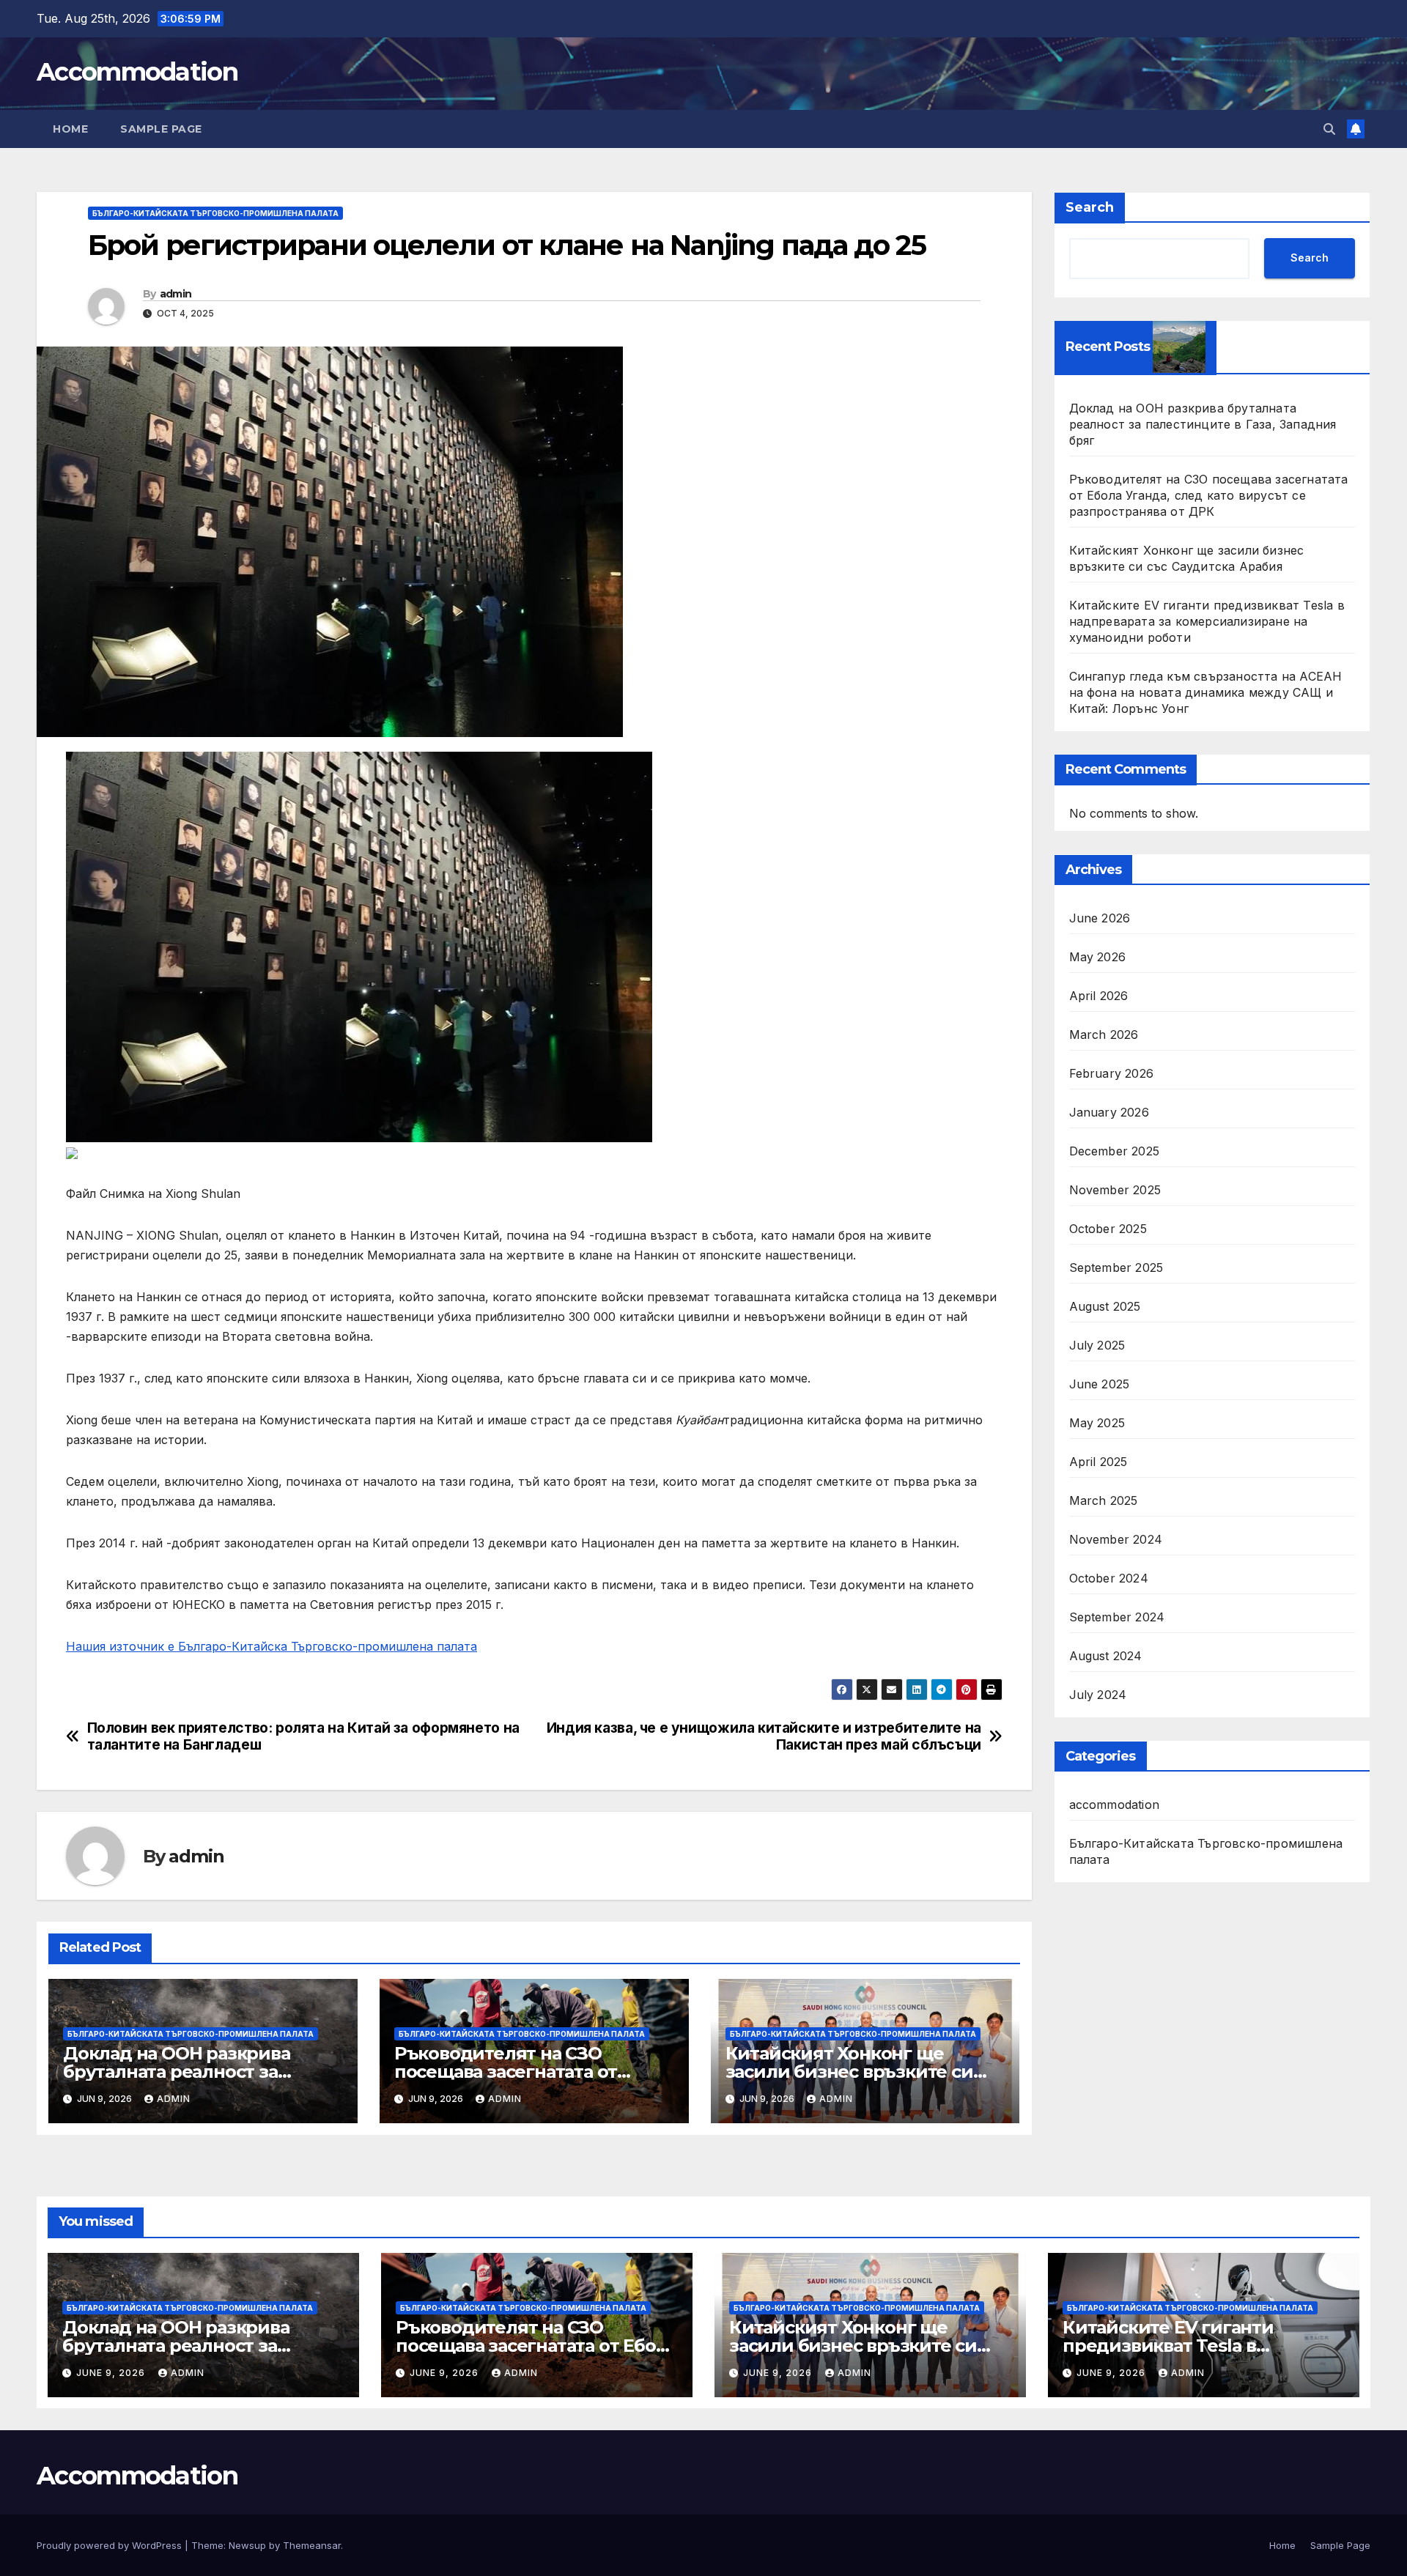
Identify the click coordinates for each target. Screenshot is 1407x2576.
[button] (1329, 129)
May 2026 (1098, 958)
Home (70, 129)
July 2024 (1098, 1695)
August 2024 (1106, 1657)
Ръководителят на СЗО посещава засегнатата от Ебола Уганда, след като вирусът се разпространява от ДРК (1209, 495)
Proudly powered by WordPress (111, 2545)
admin (176, 294)
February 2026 (1112, 1074)
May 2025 (1097, 1424)
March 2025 (1104, 1501)
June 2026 (1100, 919)
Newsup (247, 2545)
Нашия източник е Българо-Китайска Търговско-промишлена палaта (272, 1646)
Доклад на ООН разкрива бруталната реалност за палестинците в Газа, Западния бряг (1203, 424)
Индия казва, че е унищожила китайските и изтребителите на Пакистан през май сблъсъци (764, 1736)
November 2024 (1116, 1540)
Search (1090, 207)
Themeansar (312, 2545)
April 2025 (1098, 1462)
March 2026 (1104, 1035)
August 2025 (1105, 1307)
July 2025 (1097, 1346)
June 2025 (1100, 1385)
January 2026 (1109, 1113)
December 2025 (1115, 1152)
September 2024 (1117, 1618)
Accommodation (137, 72)
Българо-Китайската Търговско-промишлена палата (215, 213)
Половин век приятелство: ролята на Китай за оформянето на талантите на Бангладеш (303, 1736)
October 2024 (1109, 1579)
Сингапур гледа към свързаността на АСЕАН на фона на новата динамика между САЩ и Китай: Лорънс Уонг (1206, 692)
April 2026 (1099, 996)
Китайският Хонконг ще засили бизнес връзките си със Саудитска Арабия (849, 2072)
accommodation (1115, 1805)
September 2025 (1116, 1268)
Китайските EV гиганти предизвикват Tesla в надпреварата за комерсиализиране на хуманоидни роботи (1207, 621)
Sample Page (161, 129)
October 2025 (1108, 1229)
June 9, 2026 (112, 2373)
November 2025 (1115, 1191)
